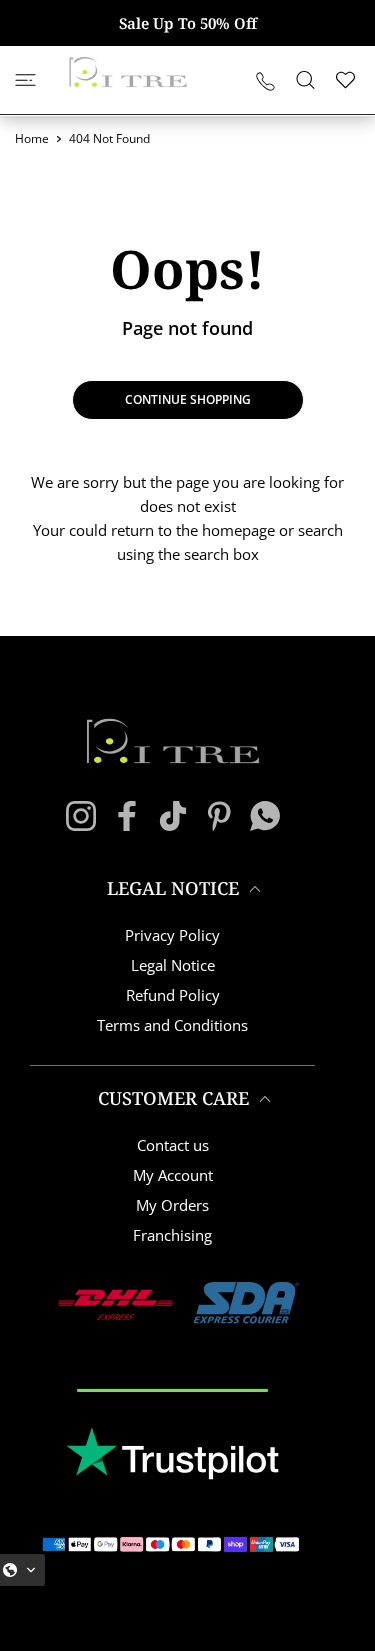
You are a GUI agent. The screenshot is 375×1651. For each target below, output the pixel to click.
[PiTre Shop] (128, 72)
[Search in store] (305, 80)
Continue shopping (188, 399)
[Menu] (25, 80)
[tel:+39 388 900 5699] (265, 80)
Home (32, 138)
